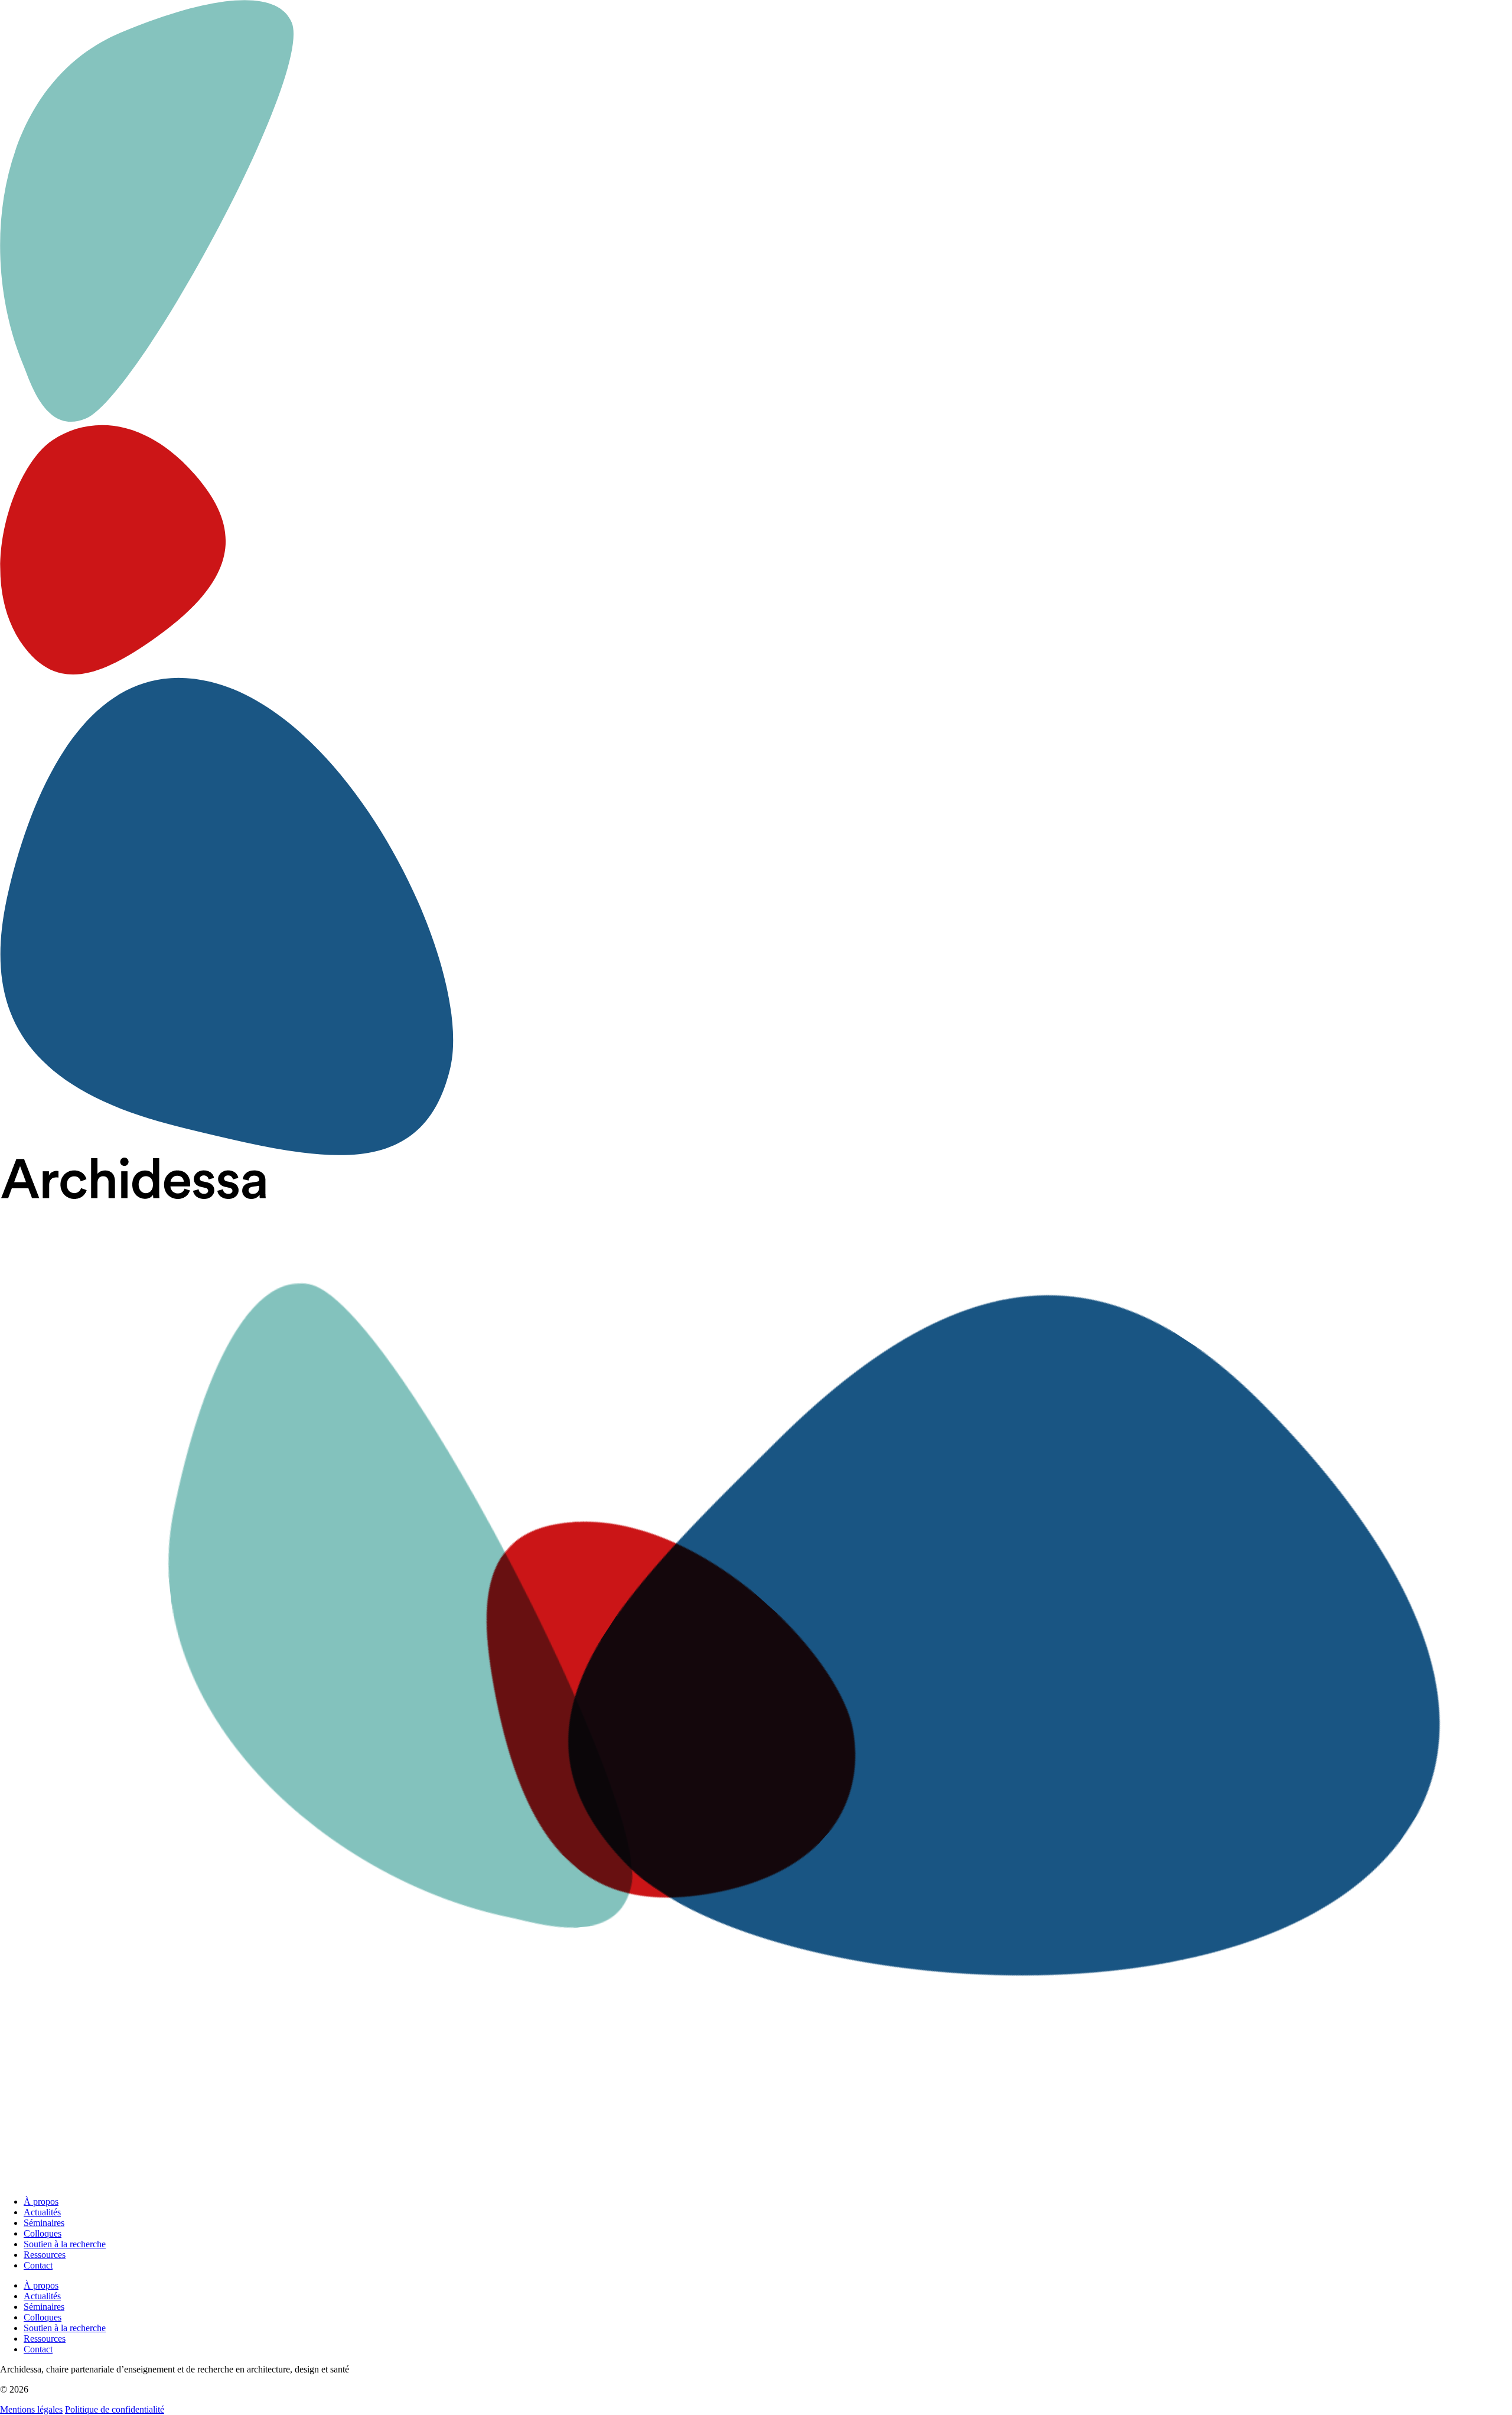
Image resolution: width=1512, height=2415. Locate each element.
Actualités (42, 2212)
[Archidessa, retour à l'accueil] (756, 1672)
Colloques (43, 2233)
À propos (41, 2201)
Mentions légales (31, 2409)
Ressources (45, 2255)
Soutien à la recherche (65, 2244)
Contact (38, 2265)
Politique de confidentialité (115, 2409)
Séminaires (44, 2223)
